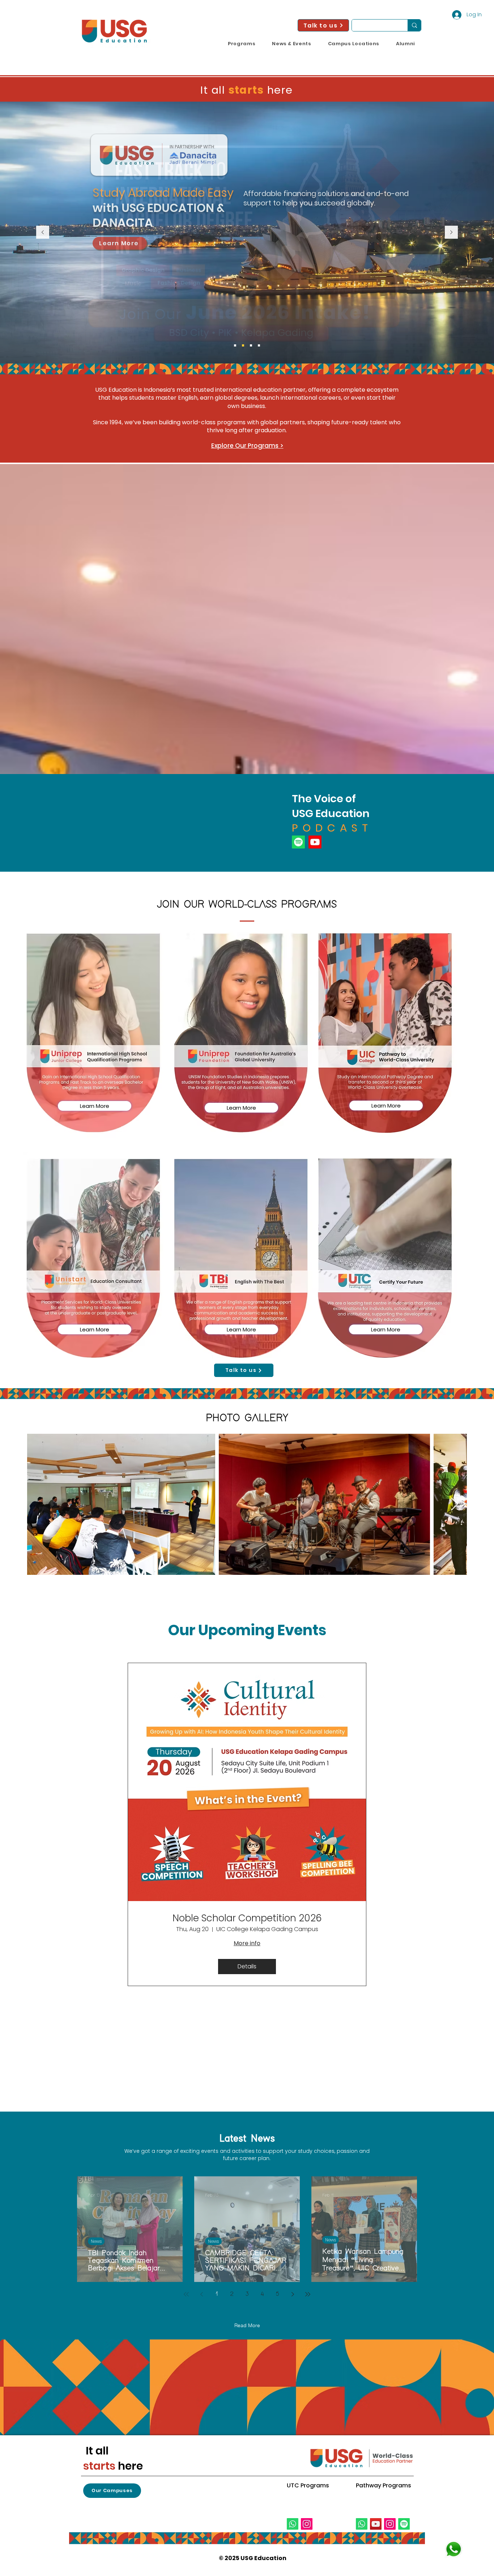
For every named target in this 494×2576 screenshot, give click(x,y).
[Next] (451, 233)
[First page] (186, 2294)
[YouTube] (376, 2524)
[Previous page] (201, 2294)
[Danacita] (243, 345)
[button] (242, 44)
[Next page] (293, 2294)
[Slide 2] (259, 345)
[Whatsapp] (293, 2524)
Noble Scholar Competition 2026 (247, 1918)
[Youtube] (315, 842)
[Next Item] (454, 1504)
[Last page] (308, 2294)
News (96, 2241)
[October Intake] (235, 345)
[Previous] (43, 233)
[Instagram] (307, 2524)
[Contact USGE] (453, 2549)
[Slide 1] (251, 345)
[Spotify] (298, 842)
